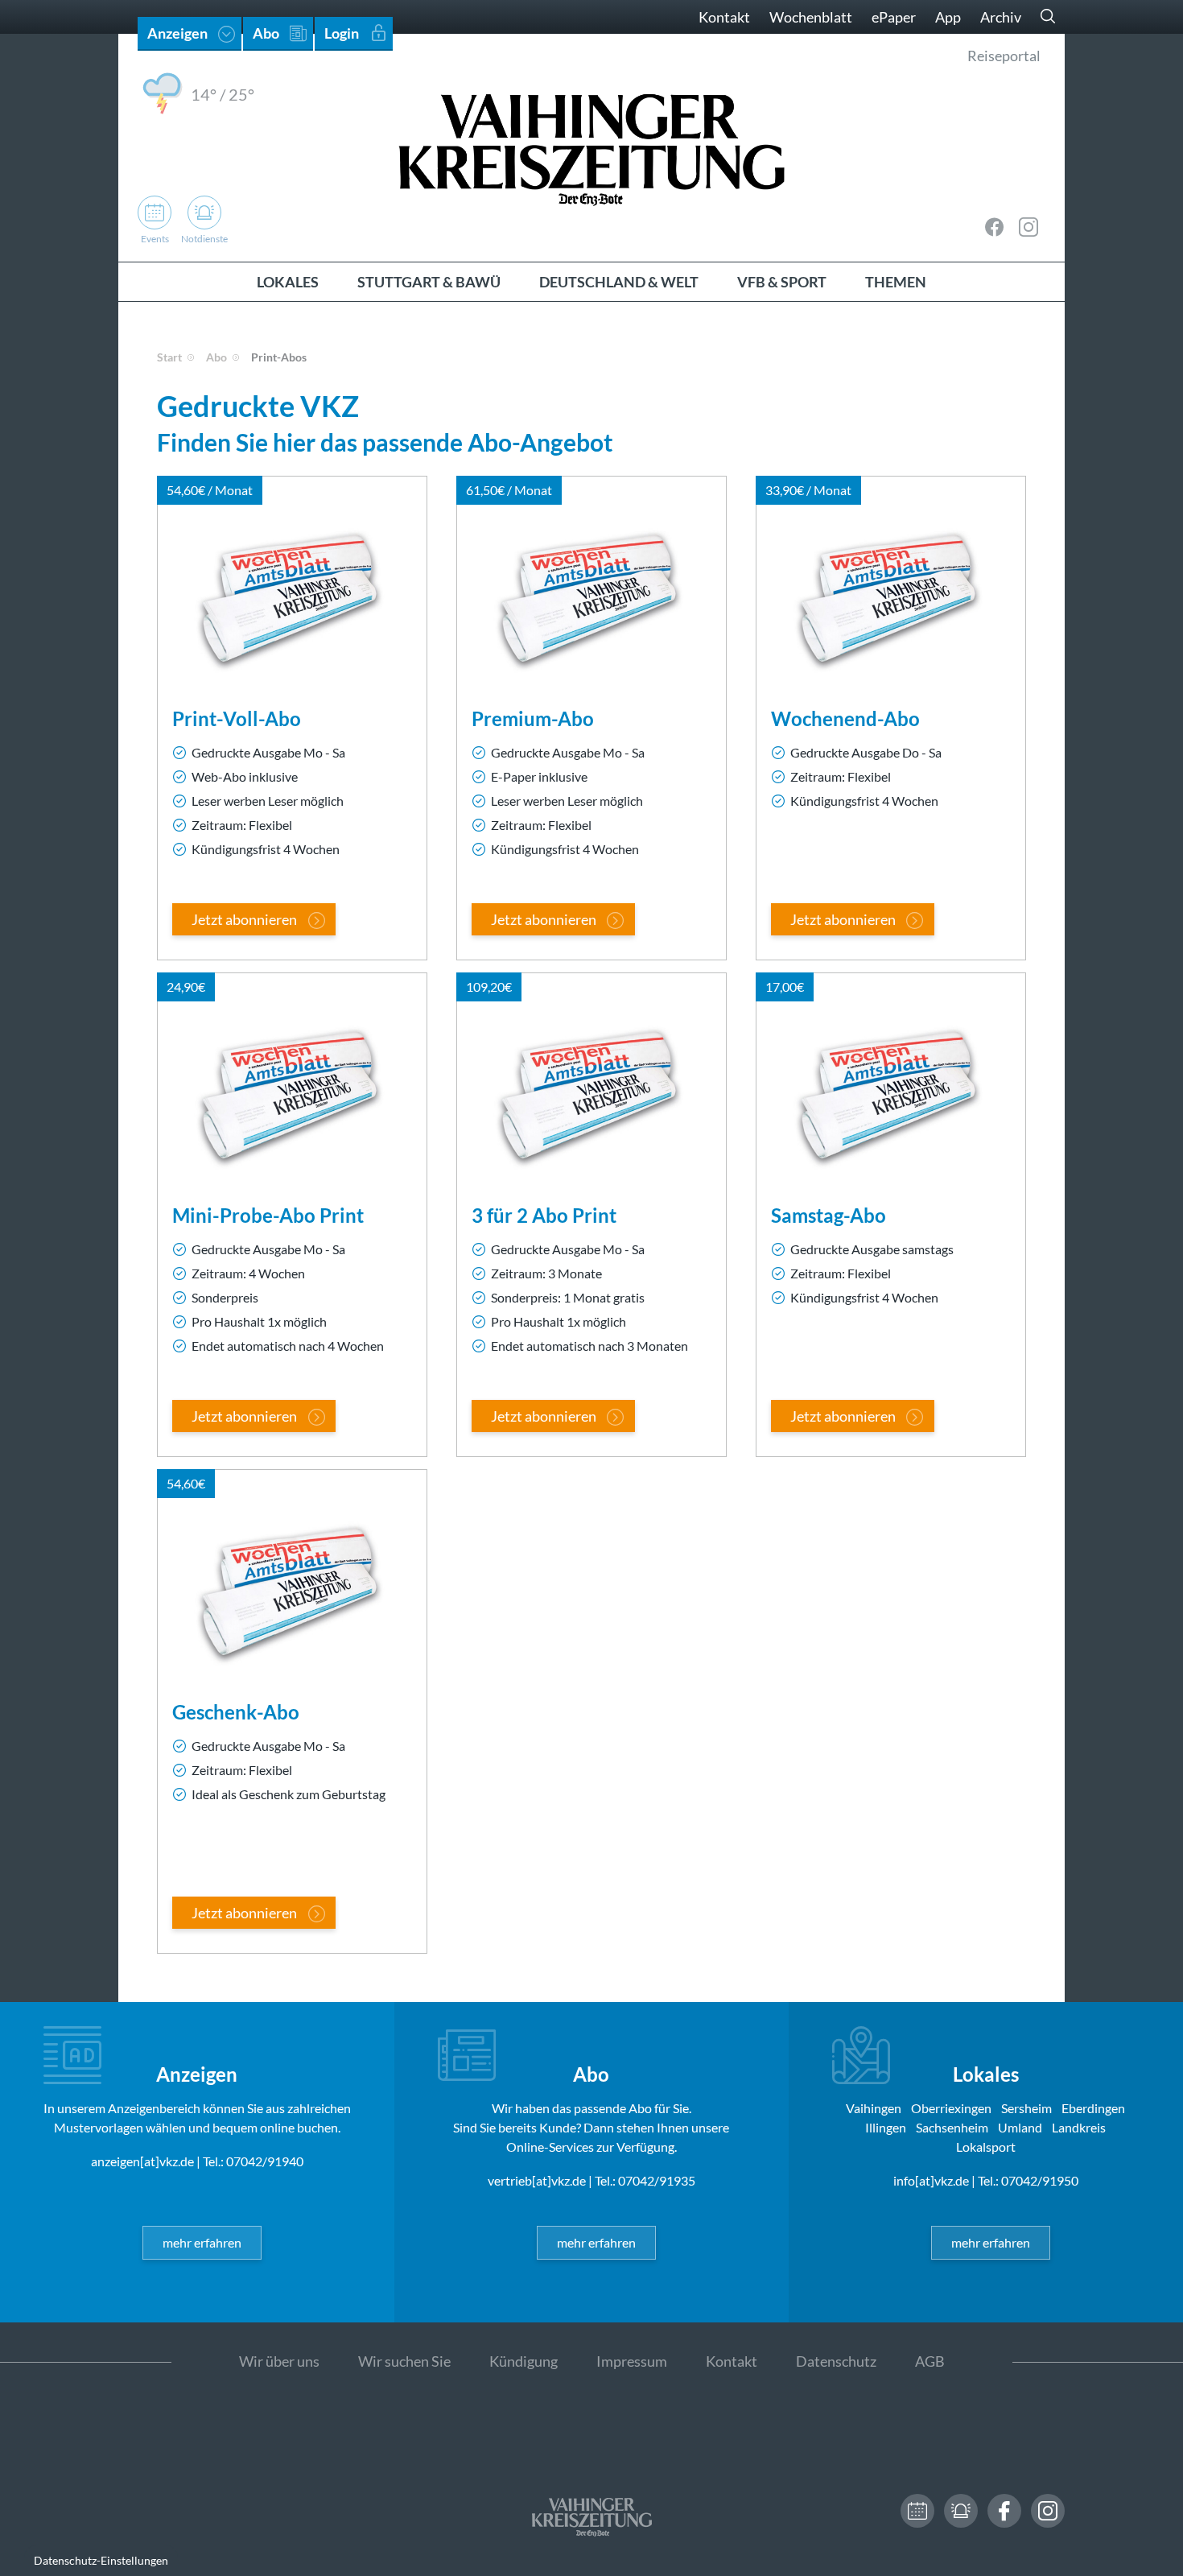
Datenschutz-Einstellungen (101, 2560)
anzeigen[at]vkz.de (142, 2161)
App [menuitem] (948, 17)
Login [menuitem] (342, 33)
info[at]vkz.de (931, 2180)
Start (169, 357)
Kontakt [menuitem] (724, 17)
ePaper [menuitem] (894, 17)
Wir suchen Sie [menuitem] (404, 2361)
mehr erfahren (202, 2242)
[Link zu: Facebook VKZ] (995, 227)
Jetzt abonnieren (244, 919)
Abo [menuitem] (266, 33)
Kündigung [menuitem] (523, 2361)
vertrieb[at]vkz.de (537, 2180)
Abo (216, 357)
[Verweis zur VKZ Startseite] (591, 148)
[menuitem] (288, 282)
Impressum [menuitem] (632, 2361)
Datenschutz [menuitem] (836, 2361)
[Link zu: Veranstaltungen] (917, 2511)
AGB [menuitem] (930, 2361)
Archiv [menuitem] (1001, 17)
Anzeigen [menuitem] (177, 33)
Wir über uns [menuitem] (279, 2361)
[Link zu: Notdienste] (961, 2511)
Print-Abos (279, 357)
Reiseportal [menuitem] (1004, 56)
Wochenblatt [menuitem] (811, 17)
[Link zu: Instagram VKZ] (1028, 227)
